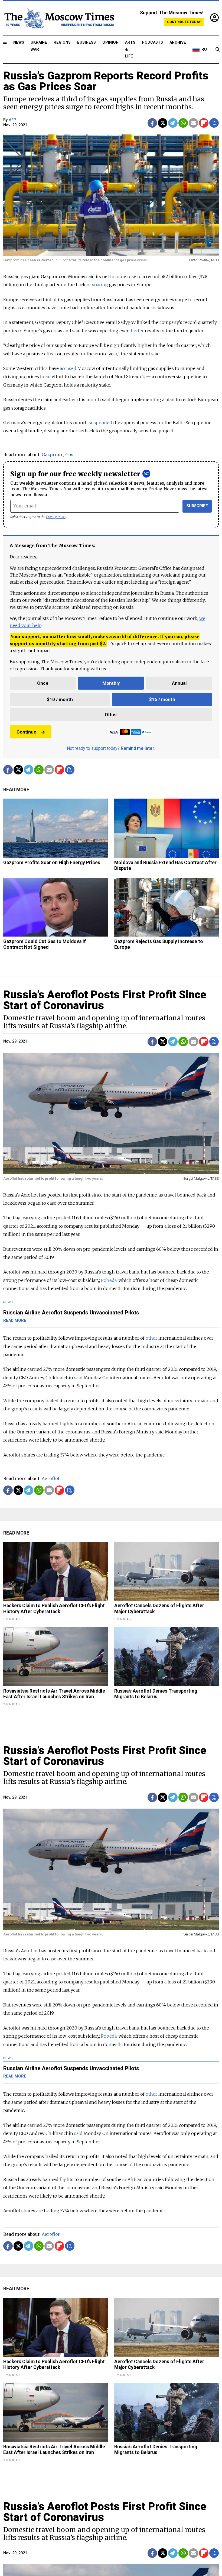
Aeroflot (51, 1478)
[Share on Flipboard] (204, 123)
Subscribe (197, 506)
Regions (62, 42)
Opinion (110, 42)
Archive (178, 42)
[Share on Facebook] (152, 123)
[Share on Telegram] (173, 123)
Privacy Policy (56, 517)
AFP (12, 120)
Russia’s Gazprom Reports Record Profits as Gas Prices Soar (106, 81)
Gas (69, 455)
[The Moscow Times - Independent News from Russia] (59, 18)
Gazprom (52, 455)
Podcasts (152, 42)
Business (86, 42)
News (19, 42)
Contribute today (184, 22)
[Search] (218, 50)
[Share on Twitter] (163, 123)
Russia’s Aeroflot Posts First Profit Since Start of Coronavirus (105, 1000)
